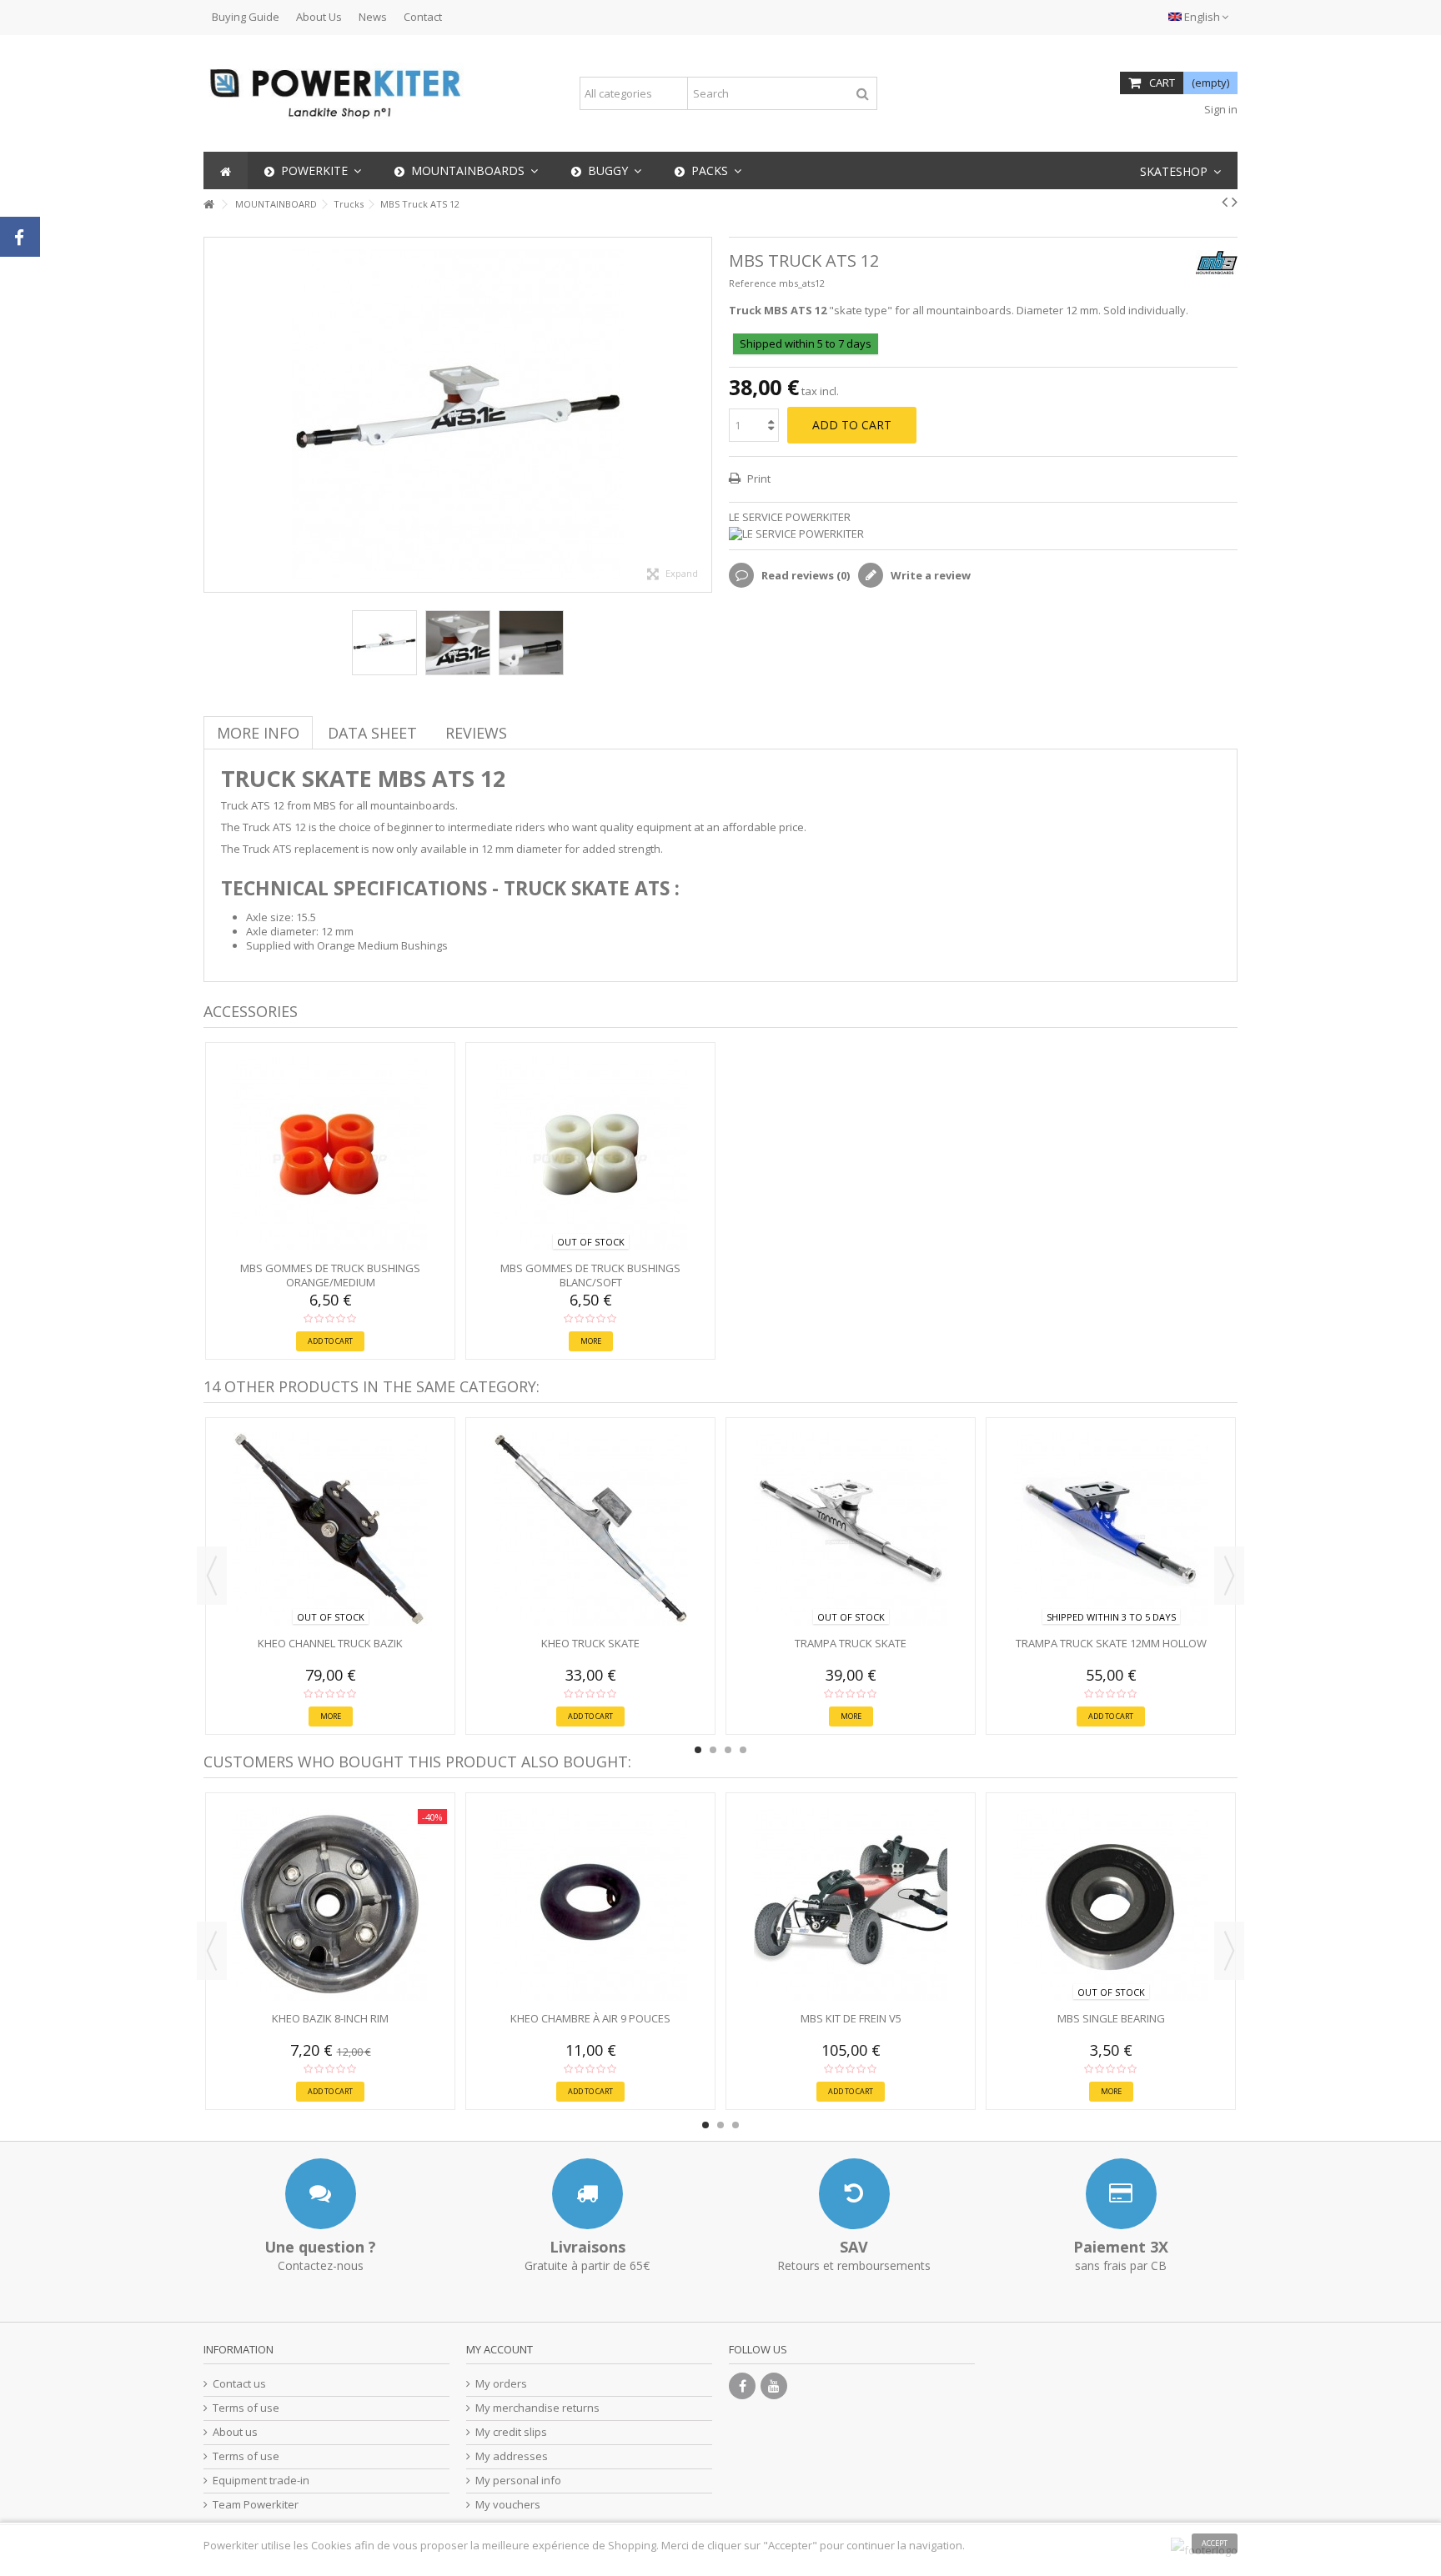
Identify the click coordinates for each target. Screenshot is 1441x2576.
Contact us (239, 2384)
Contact (423, 17)
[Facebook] (742, 2386)
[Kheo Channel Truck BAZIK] (330, 1529)
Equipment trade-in (261, 2481)
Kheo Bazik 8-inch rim (330, 2018)
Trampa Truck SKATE (851, 1643)
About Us (319, 17)
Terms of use (246, 2408)
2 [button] (713, 1750)
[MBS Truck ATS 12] (384, 643)
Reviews (476, 733)
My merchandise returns (537, 2408)
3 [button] (728, 1750)
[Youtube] (774, 2386)
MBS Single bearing (1111, 2018)
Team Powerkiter (256, 2505)
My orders (501, 2384)
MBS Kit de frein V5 (851, 2018)
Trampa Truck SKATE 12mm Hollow (1111, 1643)
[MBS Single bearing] (1111, 1904)
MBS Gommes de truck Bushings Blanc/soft (590, 1275)
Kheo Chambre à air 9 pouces (590, 2018)
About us (235, 2432)
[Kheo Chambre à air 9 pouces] (590, 1904)
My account (500, 2349)
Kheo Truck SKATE (590, 1643)
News (373, 17)
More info (258, 733)
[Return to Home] (208, 205)
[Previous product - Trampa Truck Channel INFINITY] (1225, 202)
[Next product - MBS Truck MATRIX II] (1235, 202)
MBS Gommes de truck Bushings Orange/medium (330, 1275)
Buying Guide (246, 17)
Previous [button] (213, 415)
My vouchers (508, 2505)
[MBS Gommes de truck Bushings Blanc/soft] (590, 1154)
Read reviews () (804, 575)
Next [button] (703, 415)
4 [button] (743, 1750)
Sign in (1220, 109)
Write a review (929, 575)
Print (758, 479)
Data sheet (372, 733)
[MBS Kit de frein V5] (851, 1904)
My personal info (518, 2481)
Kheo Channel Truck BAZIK (330, 1643)
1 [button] (698, 1750)
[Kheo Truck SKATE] (590, 1529)
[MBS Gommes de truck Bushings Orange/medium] (330, 1154)
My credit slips (511, 2432)
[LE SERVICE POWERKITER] (983, 534)
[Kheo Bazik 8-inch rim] (330, 1904)
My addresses (512, 2456)
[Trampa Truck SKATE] (851, 1529)
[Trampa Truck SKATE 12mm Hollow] (1111, 1529)
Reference (753, 283)
